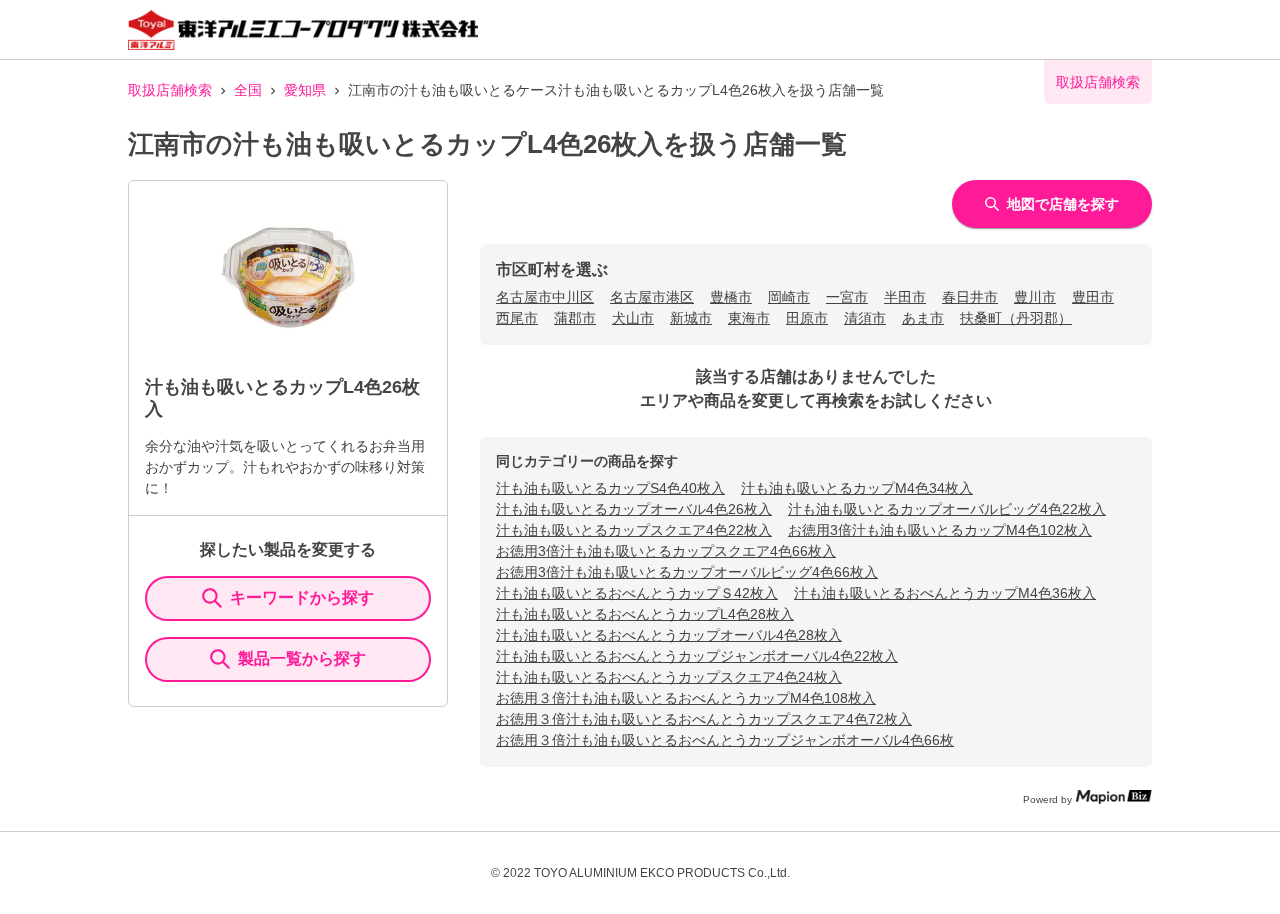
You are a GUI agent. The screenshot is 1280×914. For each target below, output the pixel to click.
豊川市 (1035, 297)
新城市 (691, 318)
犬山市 (633, 318)
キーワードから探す (302, 597)
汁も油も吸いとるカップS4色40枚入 (610, 488)
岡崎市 (789, 297)
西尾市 (517, 318)
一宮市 (847, 297)
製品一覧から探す (302, 658)
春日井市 (970, 297)
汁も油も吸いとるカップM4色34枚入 (857, 488)
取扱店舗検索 (170, 90)
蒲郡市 (575, 318)
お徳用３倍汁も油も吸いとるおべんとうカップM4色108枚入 (686, 698)
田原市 (807, 318)
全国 (248, 90)
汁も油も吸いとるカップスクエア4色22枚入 (634, 530)
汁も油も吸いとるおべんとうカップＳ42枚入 (637, 593)
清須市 (865, 318)
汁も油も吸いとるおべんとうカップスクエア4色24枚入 (669, 677)
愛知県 (305, 90)
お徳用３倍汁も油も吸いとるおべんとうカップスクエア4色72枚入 (704, 719)
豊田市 (1093, 297)
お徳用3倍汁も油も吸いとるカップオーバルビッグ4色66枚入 (687, 572)
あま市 (923, 318)
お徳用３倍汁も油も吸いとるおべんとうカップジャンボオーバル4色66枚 (725, 740)
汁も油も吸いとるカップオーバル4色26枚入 (634, 509)
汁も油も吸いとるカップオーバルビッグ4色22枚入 (947, 509)
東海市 (749, 318)
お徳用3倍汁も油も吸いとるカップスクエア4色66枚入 (666, 551)
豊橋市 (731, 297)
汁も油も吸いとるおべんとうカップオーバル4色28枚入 (669, 635)
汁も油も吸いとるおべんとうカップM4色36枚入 (945, 593)
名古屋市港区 (652, 297)
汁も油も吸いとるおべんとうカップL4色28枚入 (645, 614)
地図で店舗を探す (1063, 204)
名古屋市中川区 (545, 297)
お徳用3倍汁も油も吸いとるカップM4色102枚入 (940, 530)
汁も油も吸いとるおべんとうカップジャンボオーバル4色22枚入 (697, 656)
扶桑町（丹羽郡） (1016, 318)
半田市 (905, 297)
